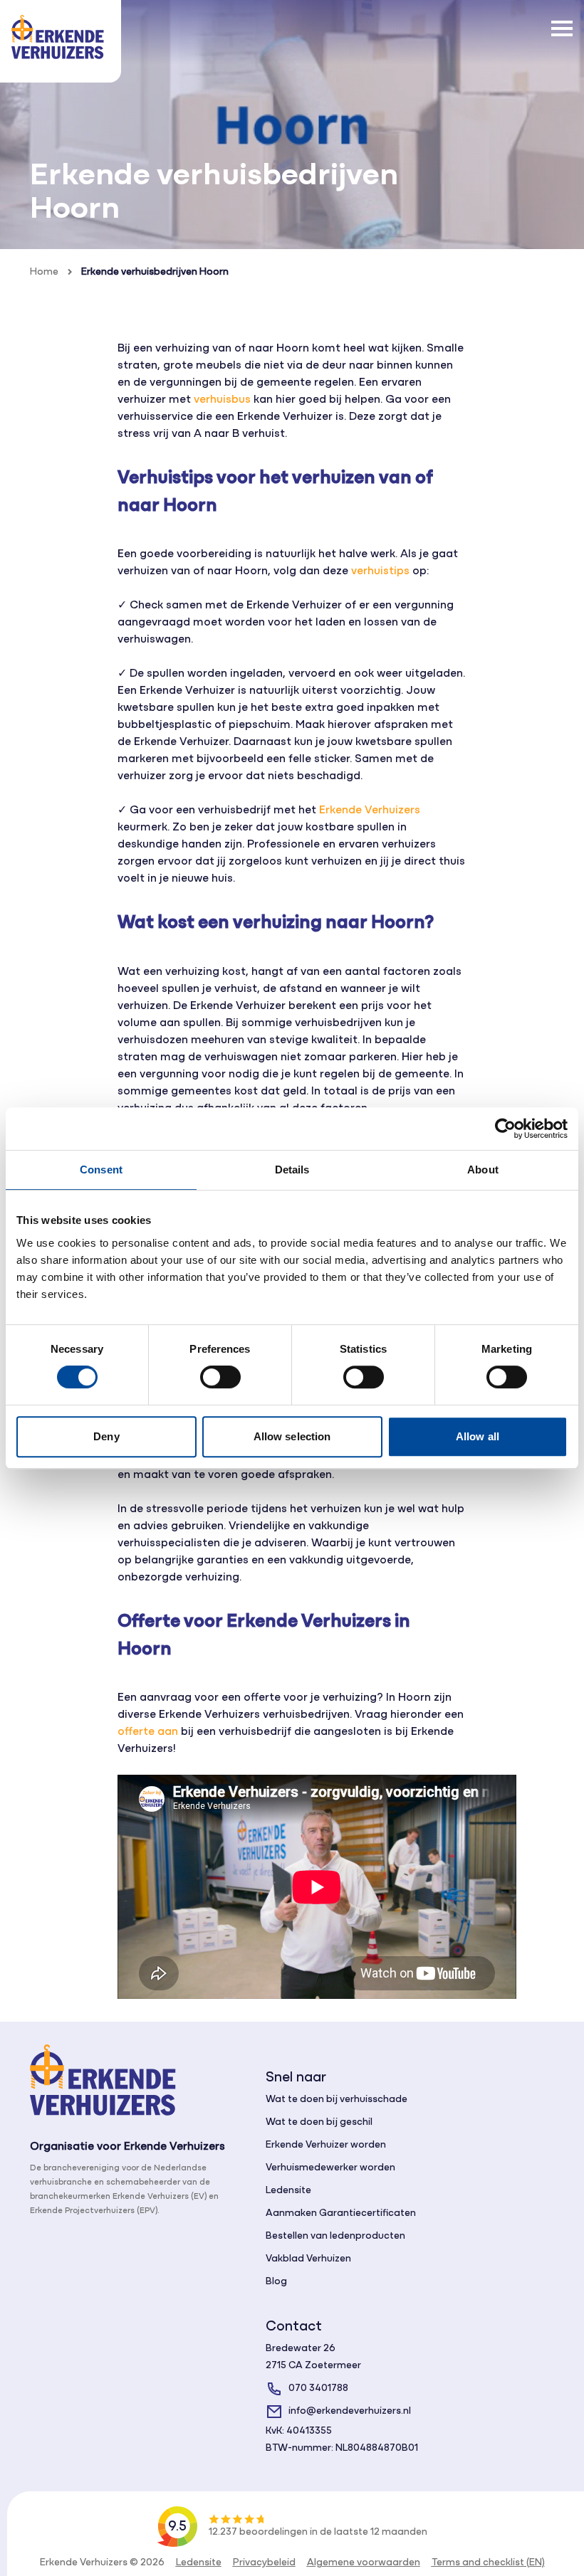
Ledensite (288, 2191)
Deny (106, 1436)
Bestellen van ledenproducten (335, 2236)
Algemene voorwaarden (364, 2563)
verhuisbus (222, 400)
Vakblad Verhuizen (308, 2259)
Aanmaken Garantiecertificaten (341, 2213)
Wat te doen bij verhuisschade (337, 2100)
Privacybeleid (264, 2563)
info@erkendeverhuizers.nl (350, 2411)
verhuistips (380, 571)
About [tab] (483, 1170)
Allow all (478, 1436)
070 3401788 (318, 2388)
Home (44, 272)
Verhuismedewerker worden (330, 2168)
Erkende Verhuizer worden (326, 2145)
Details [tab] (292, 1170)
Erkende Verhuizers (370, 811)
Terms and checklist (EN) (488, 2563)
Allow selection (292, 1436)
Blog (276, 2282)
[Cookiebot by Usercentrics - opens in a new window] (505, 1129)
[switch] (220, 1377)
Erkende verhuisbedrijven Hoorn (155, 272)
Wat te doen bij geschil (319, 2122)
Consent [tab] (101, 1170)
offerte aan (148, 1732)
